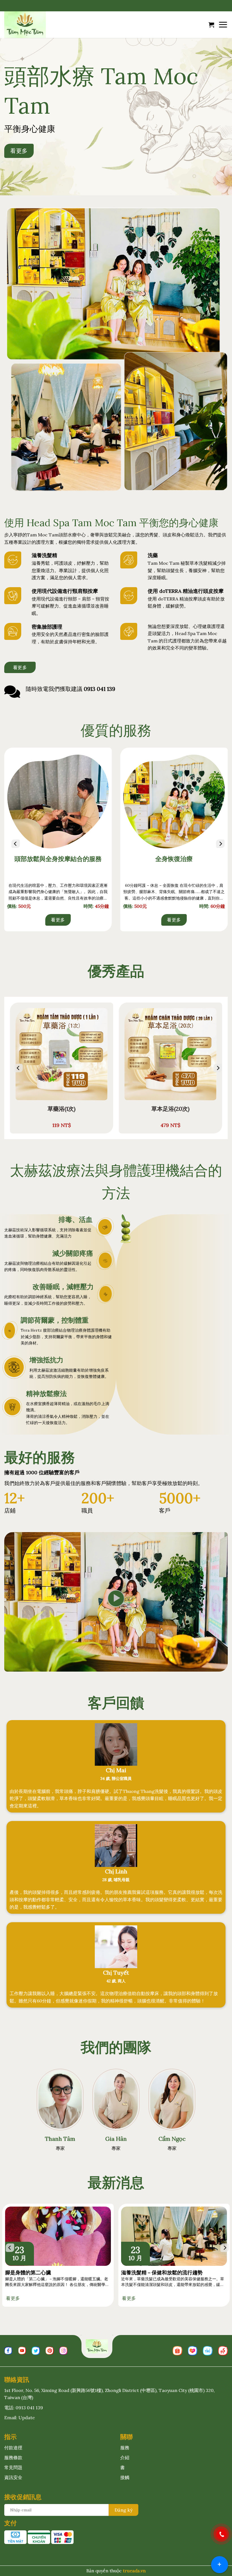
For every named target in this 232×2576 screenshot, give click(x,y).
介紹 (125, 2457)
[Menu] (223, 25)
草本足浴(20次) (170, 1109)
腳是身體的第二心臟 (28, 2272)
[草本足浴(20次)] (170, 1054)
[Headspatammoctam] (33, 25)
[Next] (216, 844)
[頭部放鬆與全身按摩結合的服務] (58, 801)
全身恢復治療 (174, 859)
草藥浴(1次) (62, 1109)
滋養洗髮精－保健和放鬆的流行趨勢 (162, 2272)
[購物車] (211, 25)
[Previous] (11, 844)
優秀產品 (116, 971)
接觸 (125, 2477)
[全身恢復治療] (174, 801)
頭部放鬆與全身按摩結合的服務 (58, 859)
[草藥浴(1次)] (62, 1054)
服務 (125, 2448)
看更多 (58, 920)
